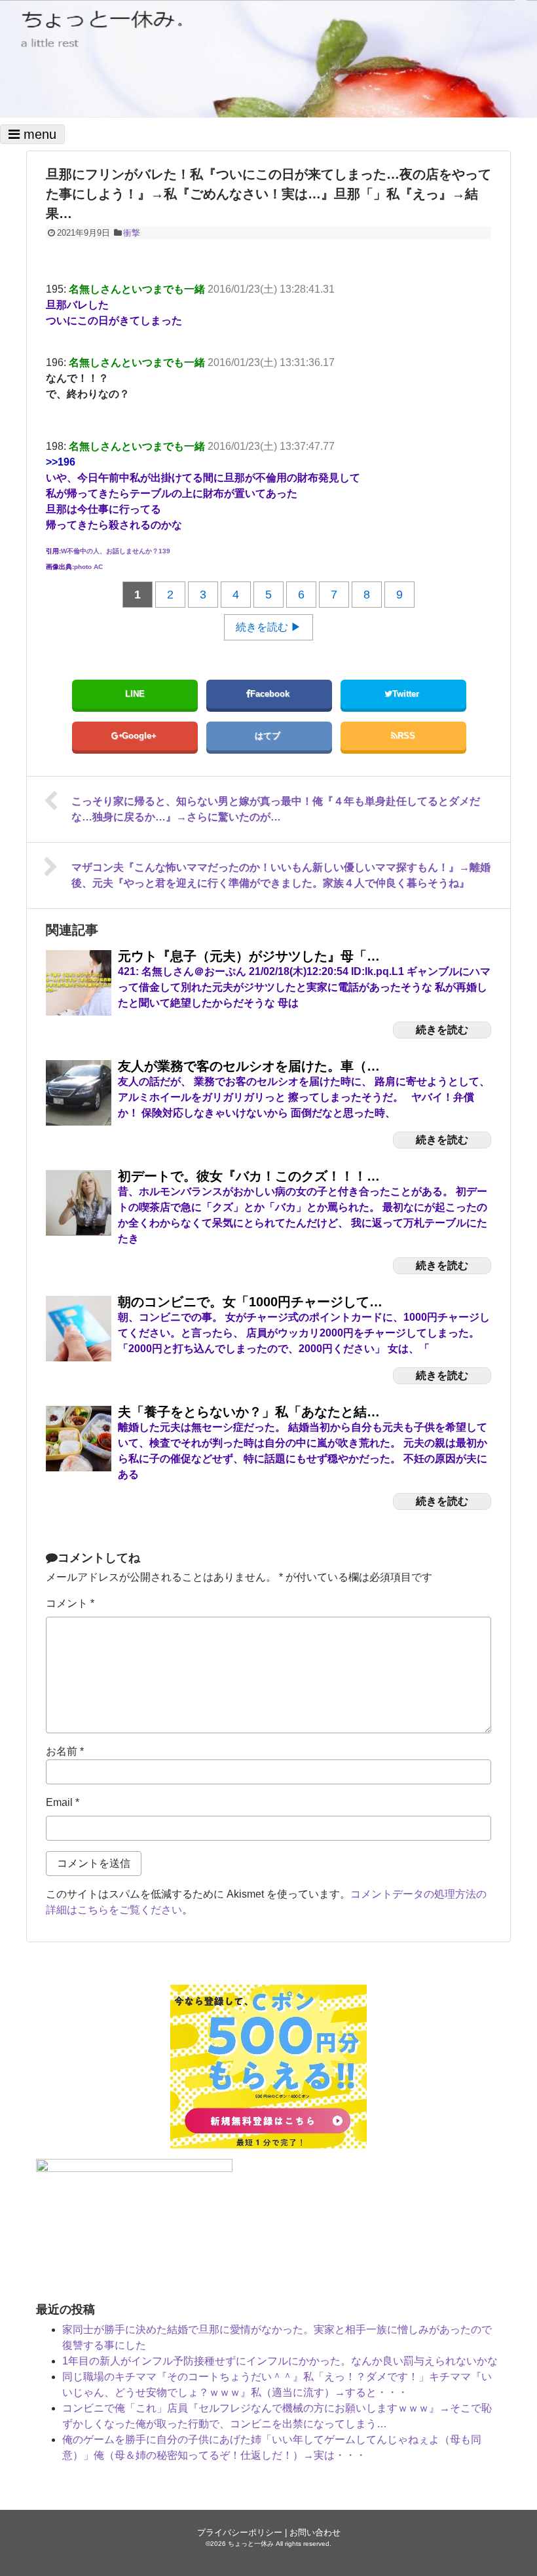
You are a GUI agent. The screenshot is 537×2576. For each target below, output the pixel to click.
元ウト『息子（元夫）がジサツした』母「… (249, 956)
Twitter (407, 694)
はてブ (269, 736)
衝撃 (132, 233)
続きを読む (442, 1030)
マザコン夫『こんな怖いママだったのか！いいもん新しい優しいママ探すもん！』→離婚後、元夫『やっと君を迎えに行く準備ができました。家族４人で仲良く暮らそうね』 (281, 875)
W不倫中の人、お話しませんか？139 (116, 551)
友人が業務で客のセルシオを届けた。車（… (249, 1066)
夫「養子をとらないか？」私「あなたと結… (249, 1412)
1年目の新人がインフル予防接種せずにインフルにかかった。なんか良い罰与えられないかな (280, 2361)
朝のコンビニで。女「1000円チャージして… (250, 1302)
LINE (135, 694)
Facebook (271, 694)
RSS (406, 736)
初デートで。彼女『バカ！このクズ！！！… (249, 1176)
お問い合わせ (315, 2532)
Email (63, 1802)
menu (38, 134)
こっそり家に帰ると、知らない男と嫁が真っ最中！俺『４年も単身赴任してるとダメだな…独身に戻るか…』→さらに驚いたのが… (276, 809)
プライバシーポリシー (240, 2532)
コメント (70, 1603)
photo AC (88, 567)
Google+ (140, 736)
